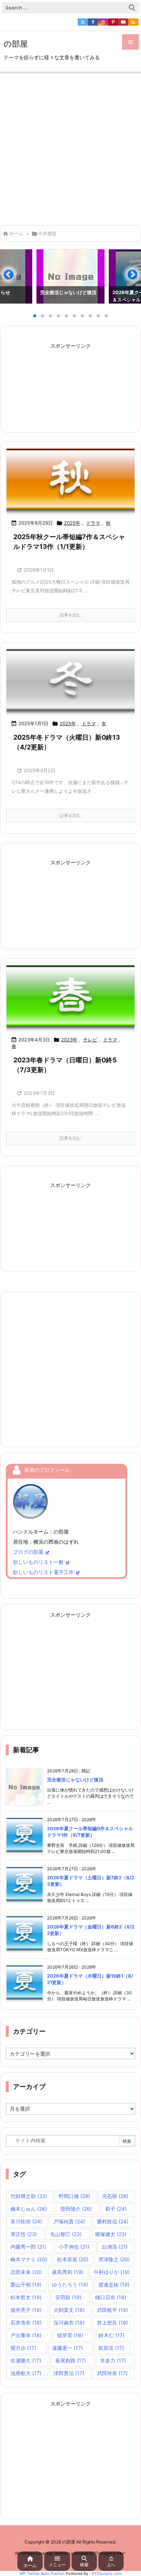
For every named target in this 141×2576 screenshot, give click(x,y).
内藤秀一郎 (28, 2247)
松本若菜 (73, 2259)
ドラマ (93, 523)
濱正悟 (24, 2234)
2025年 (72, 523)
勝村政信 (113, 2221)
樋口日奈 (111, 2297)
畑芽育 (70, 2335)
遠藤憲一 (67, 2348)
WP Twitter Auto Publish (42, 2573)
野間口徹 (74, 2196)
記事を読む (70, 615)
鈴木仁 (112, 2335)
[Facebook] (93, 22)
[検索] (132, 8)
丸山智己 (66, 2234)
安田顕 (68, 2297)
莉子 (116, 2209)
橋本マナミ (29, 2259)
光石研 (115, 2196)
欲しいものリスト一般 (38, 1562)
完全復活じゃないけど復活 (75, 1780)
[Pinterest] (113, 22)
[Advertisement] (70, 147)
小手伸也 (74, 2247)
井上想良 (112, 2323)
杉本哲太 (26, 2297)
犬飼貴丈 (69, 2310)
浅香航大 (26, 2373)
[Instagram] (103, 22)
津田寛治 (69, 2373)
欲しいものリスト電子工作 (43, 1572)
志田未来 (26, 2272)
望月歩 (23, 2348)
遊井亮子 (26, 2310)
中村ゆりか (112, 2272)
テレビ (90, 1040)
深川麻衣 (69, 2323)
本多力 (113, 2360)
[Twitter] (83, 22)
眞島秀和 (68, 2272)
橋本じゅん (29, 2209)
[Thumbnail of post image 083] (70, 681)
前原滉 (111, 2348)
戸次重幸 (26, 2335)
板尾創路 (71, 2360)
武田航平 (112, 2310)
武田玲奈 (112, 2373)
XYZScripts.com (107, 2573)
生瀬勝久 (26, 2360)
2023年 (69, 1040)
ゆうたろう (70, 2285)
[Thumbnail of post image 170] (70, 998)
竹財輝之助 (29, 2196)
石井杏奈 (26, 2323)
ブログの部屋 (28, 1552)
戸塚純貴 (69, 2221)
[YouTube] (123, 22)
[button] (12, 278)
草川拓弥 (26, 2221)
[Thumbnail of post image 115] (70, 481)
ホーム (16, 233)
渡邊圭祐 (114, 2285)
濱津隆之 (114, 2259)
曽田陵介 (76, 2209)
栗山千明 (26, 2285)
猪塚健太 (111, 2234)
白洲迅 (115, 2247)
